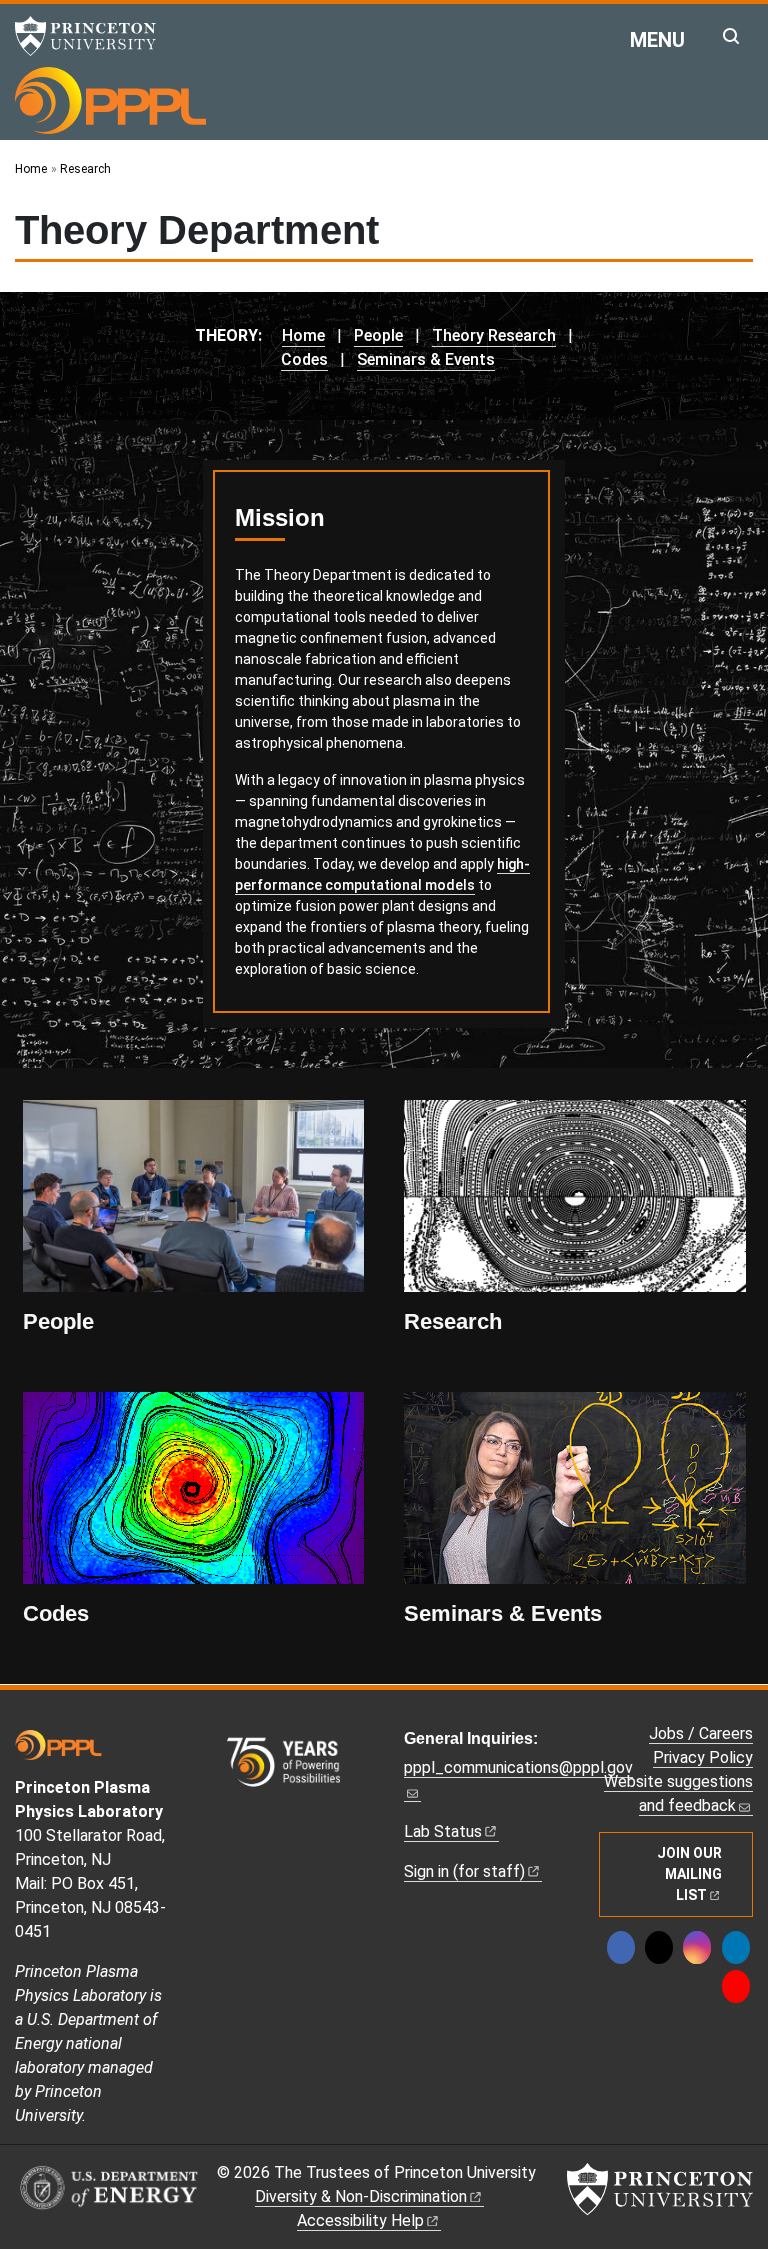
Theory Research (494, 335)
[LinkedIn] (736, 1947)
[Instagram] (697, 1947)
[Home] (110, 100)
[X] (659, 1947)
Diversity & (361, 2196)
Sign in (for (464, 1871)
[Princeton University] (95, 36)
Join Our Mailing (689, 1874)
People (378, 335)
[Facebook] (621, 1947)
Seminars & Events (426, 359)
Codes (304, 359)
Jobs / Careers (701, 1733)
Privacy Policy (703, 1757)
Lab (443, 1831)
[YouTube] (736, 1986)
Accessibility (360, 2220)
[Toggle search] (731, 36)
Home (303, 335)
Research (453, 1321)
